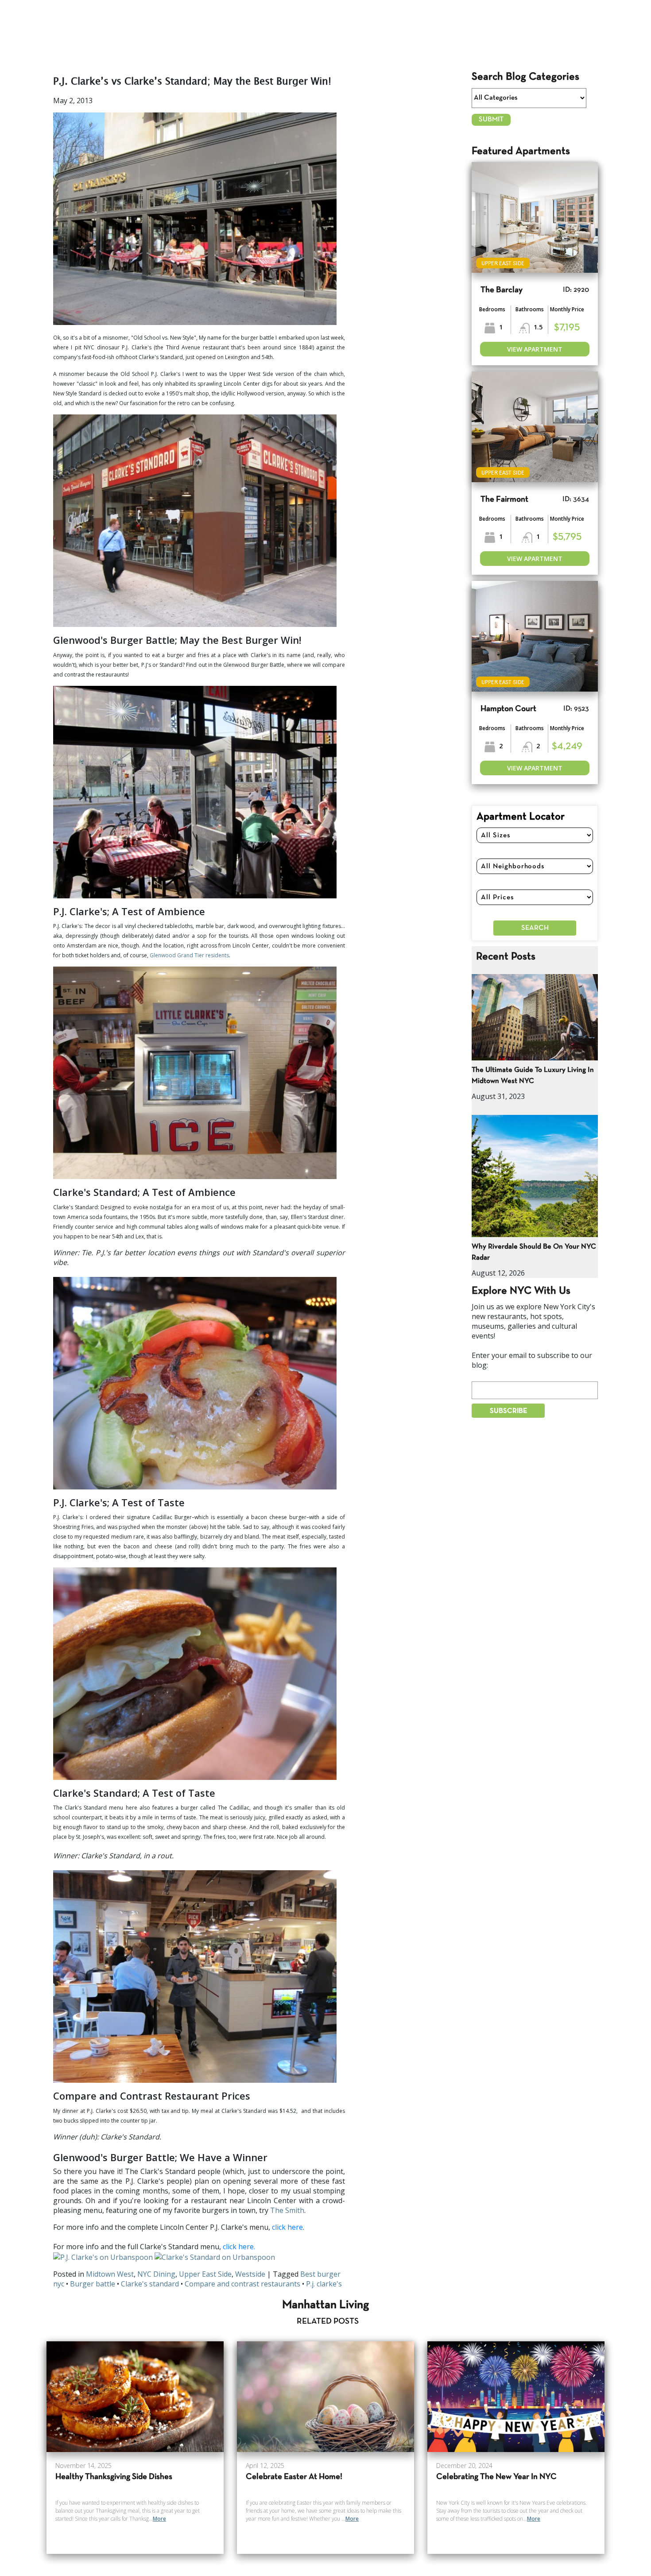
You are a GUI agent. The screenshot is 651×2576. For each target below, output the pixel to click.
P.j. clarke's (324, 2284)
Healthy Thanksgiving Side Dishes (114, 2477)
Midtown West (110, 2274)
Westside (250, 2274)
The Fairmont (504, 500)
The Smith (287, 2210)
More (159, 2519)
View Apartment (535, 349)
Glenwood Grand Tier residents (189, 955)
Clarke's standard (150, 2284)
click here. (239, 2247)
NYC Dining (156, 2274)
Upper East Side (205, 2274)
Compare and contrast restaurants (242, 2284)
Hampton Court (508, 709)
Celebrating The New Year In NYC (496, 2477)
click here (287, 2227)
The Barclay (502, 290)
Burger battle (93, 2284)
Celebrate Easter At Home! (294, 2477)
